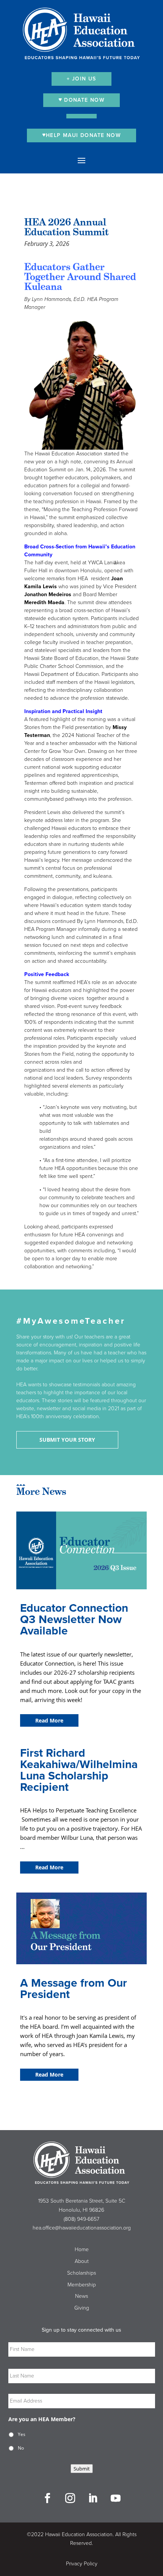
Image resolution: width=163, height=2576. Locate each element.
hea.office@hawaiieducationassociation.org (82, 2228)
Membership (82, 2285)
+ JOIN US (81, 79)
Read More (49, 1720)
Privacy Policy (82, 2564)
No (21, 2448)
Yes (22, 2434)
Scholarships (81, 2273)
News (81, 2296)
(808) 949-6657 (81, 2219)
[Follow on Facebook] (47, 2498)
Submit (82, 2469)
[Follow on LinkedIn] (93, 2498)
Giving (82, 2308)
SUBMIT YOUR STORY (67, 1440)
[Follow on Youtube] (116, 2498)
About (82, 2261)
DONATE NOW (83, 100)
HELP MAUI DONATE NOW (83, 135)
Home (82, 2249)
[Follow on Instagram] (70, 2498)
